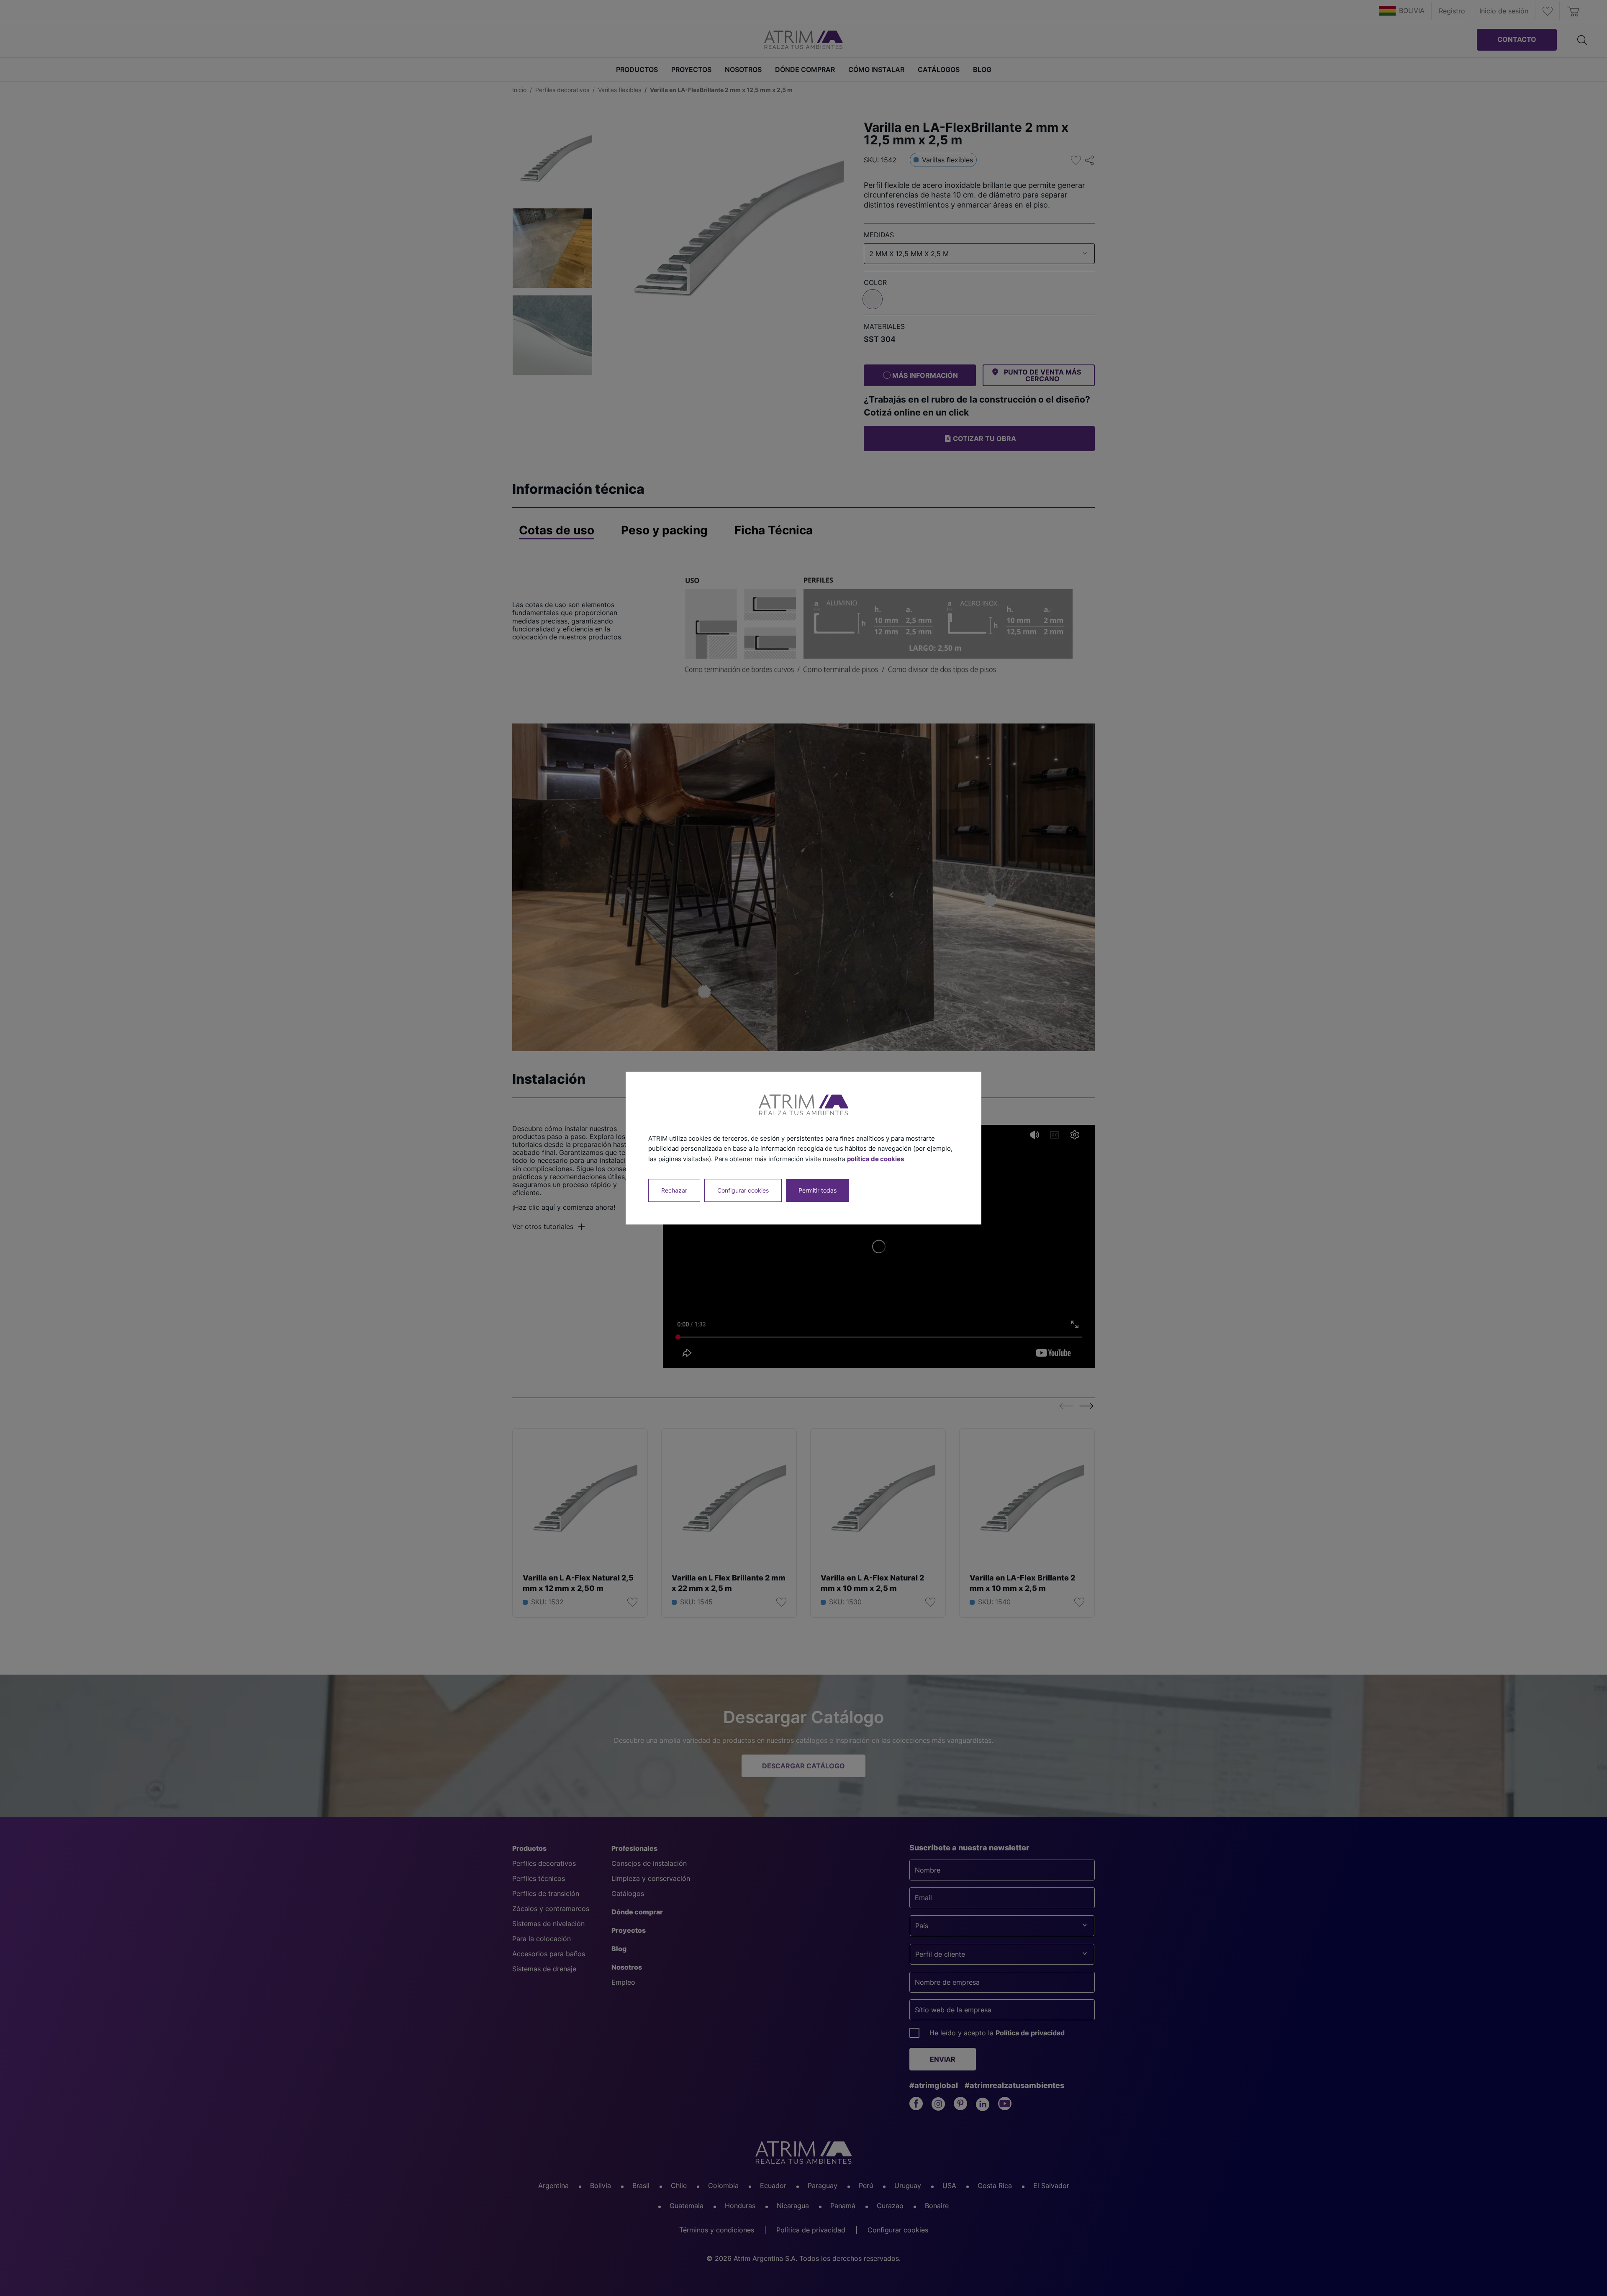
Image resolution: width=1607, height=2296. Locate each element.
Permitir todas (818, 1190)
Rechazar (674, 1190)
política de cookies (875, 1159)
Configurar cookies (743, 1190)
